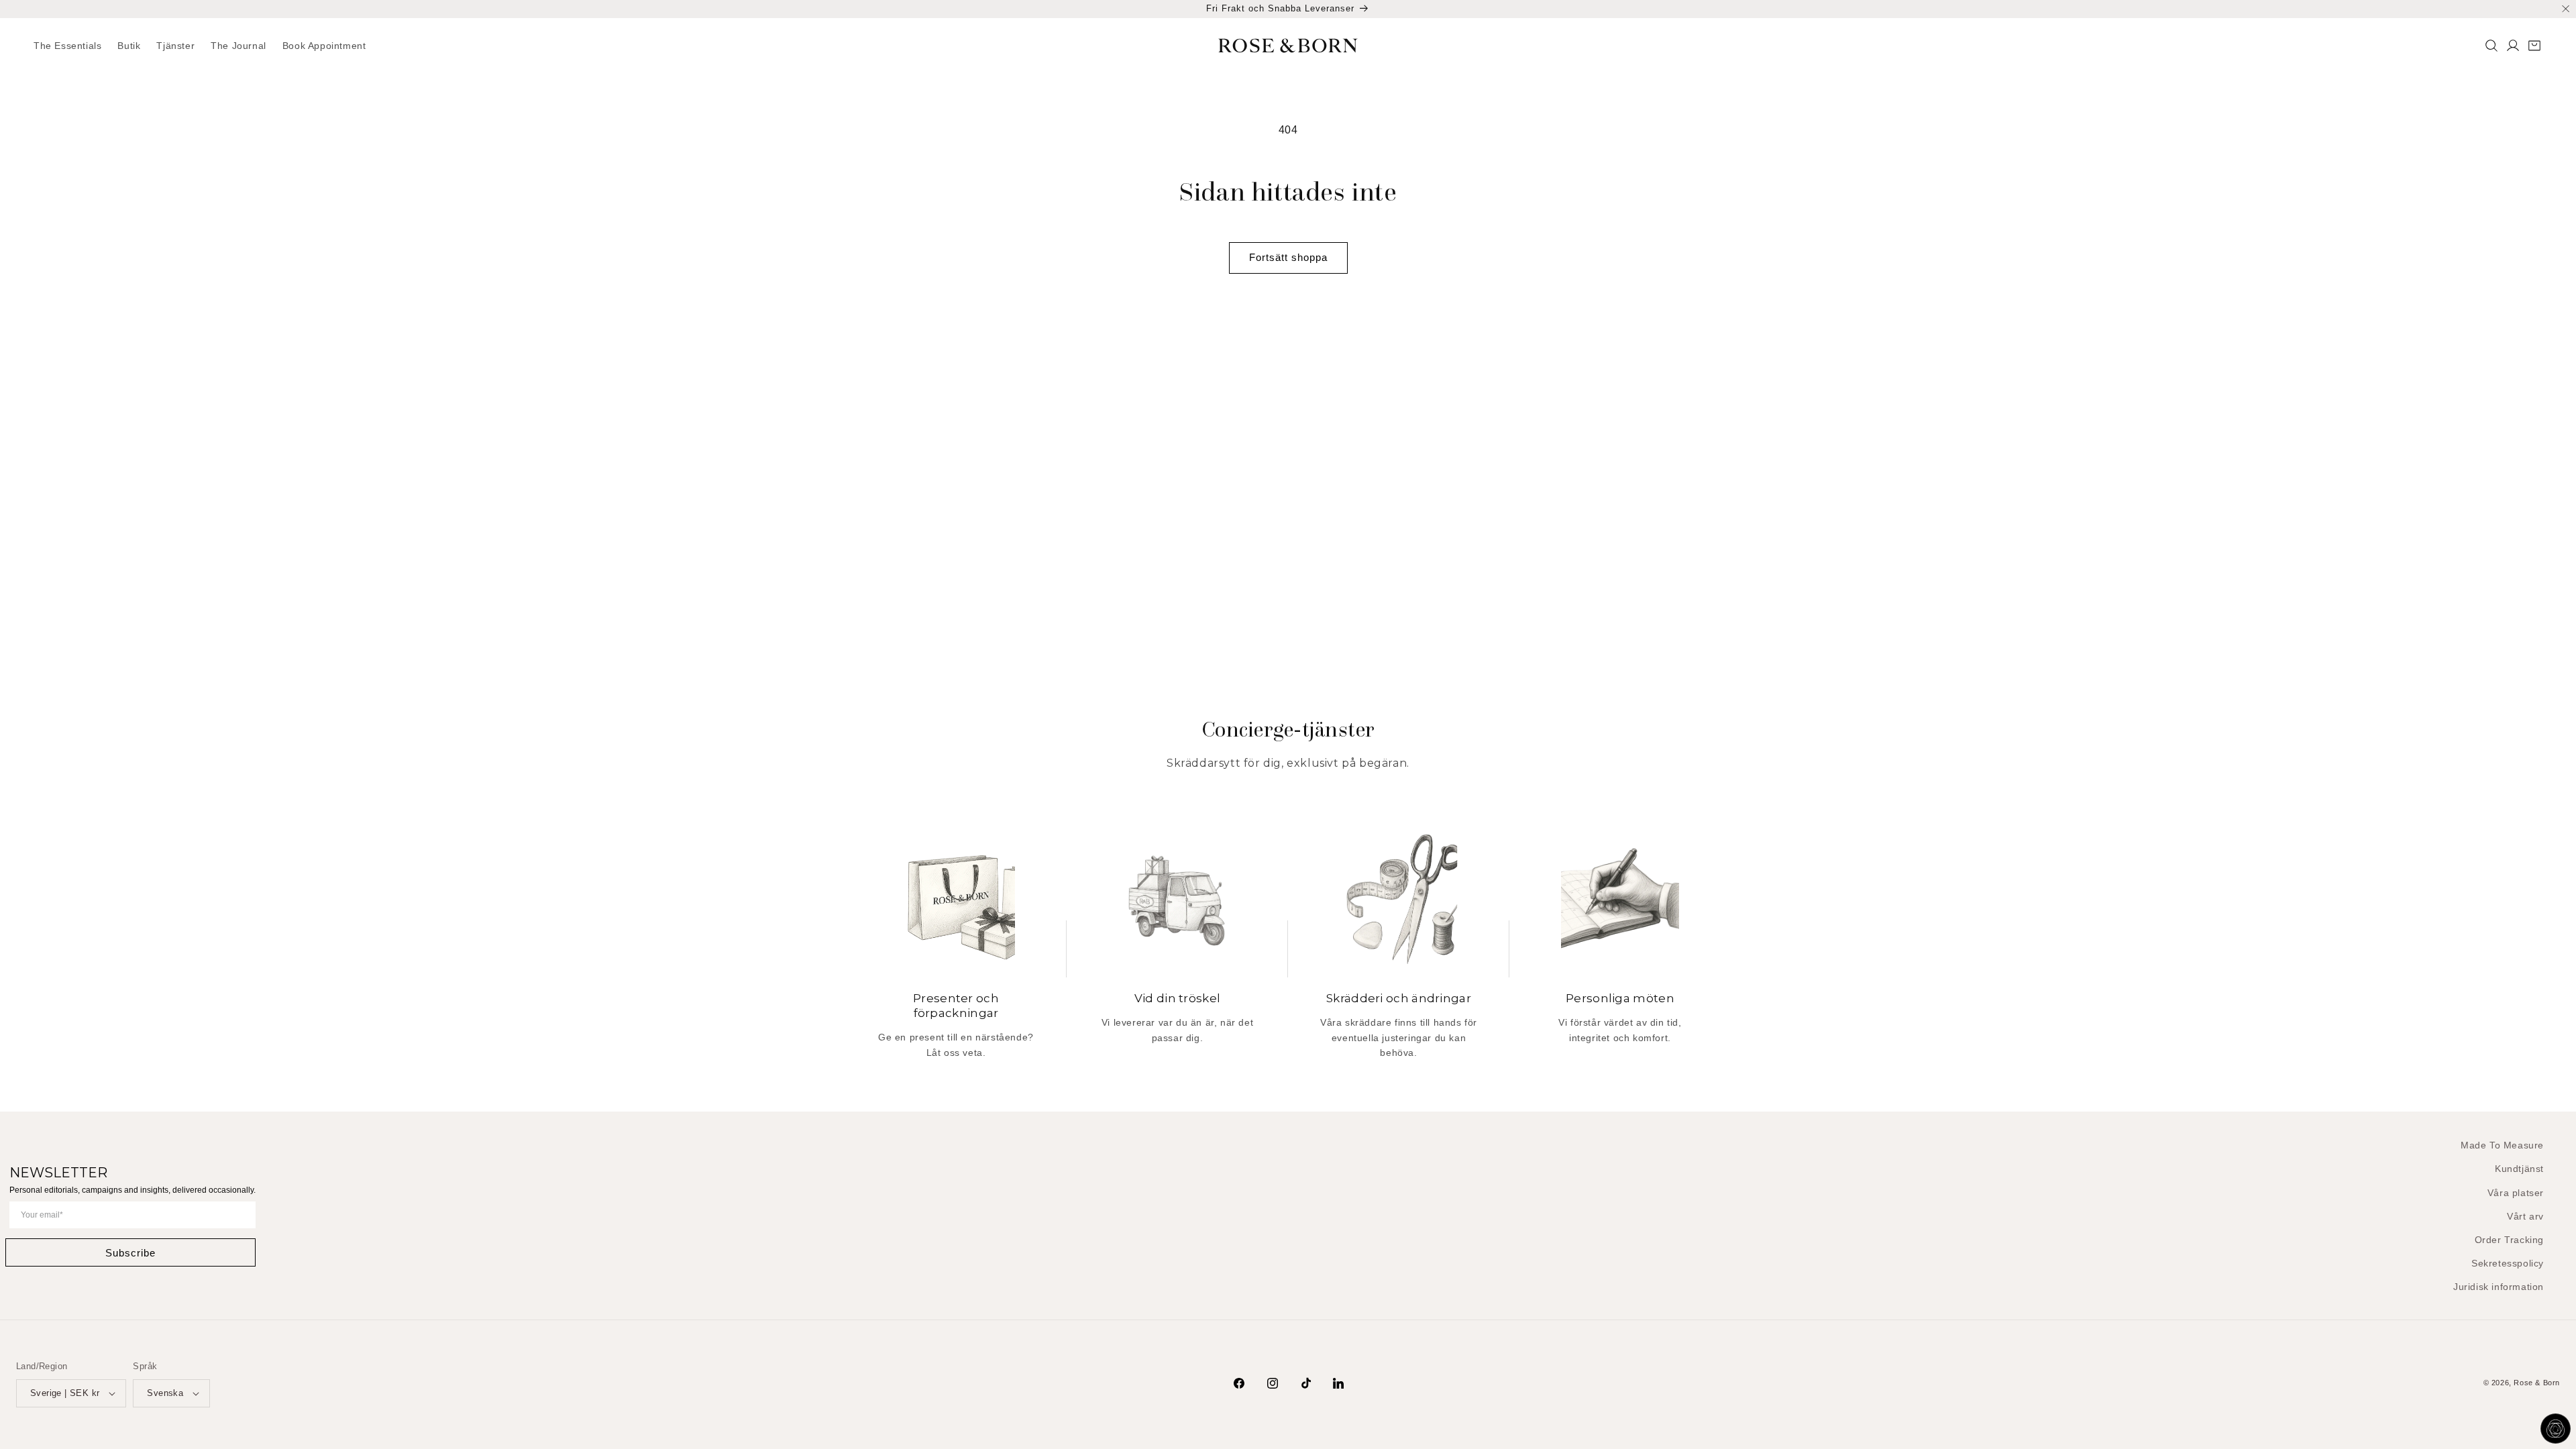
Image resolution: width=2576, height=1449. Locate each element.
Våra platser (2516, 1193)
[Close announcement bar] (2566, 9)
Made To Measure (2502, 1145)
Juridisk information (2499, 1287)
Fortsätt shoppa (1288, 257)
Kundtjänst (2519, 1169)
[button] (129, 46)
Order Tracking (2509, 1240)
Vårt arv (2525, 1216)
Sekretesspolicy (2508, 1263)
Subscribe (130, 1253)
